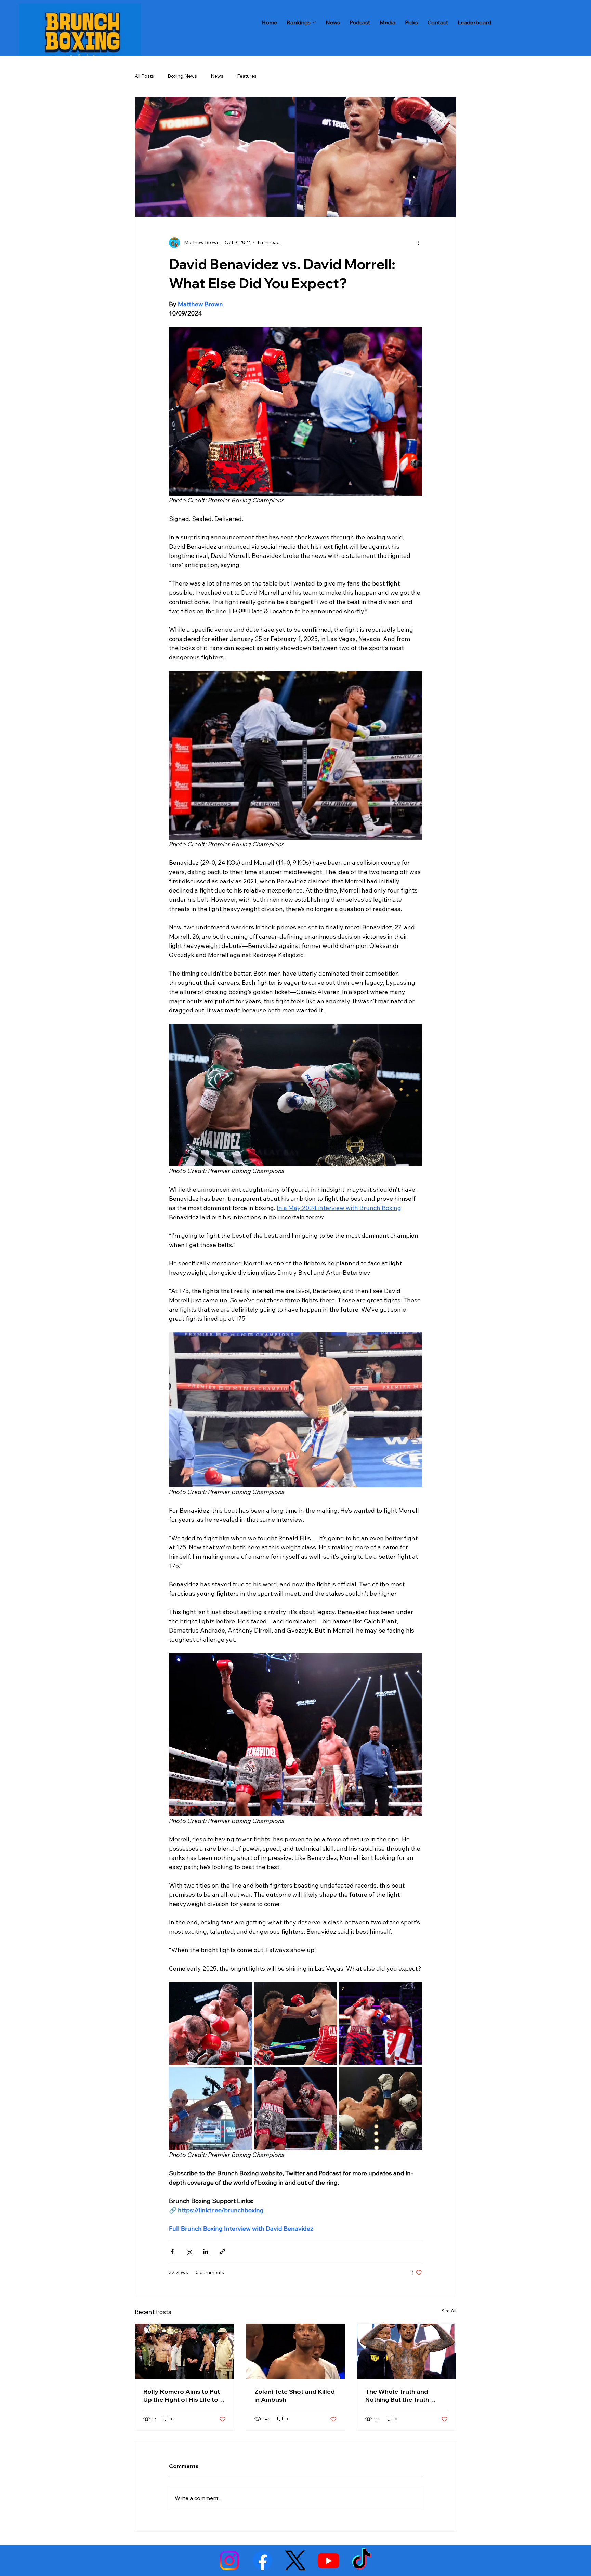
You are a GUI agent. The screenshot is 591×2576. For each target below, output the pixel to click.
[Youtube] (329, 2560)
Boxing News (182, 76)
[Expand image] (211, 2024)
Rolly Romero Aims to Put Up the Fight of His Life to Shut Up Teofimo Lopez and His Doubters (182, 2396)
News (217, 76)
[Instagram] (229, 2560)
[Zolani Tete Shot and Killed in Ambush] (296, 2351)
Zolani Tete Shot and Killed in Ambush (295, 2396)
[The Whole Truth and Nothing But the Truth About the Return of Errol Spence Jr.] (406, 2351)
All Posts (144, 76)
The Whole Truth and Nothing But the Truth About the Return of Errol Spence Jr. (403, 2396)
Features (247, 76)
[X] (295, 2560)
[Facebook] (262, 2560)
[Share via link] (222, 2251)
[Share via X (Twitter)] (189, 2251)
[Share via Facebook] (172, 2251)
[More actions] (418, 243)
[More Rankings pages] (314, 22)
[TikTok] (362, 2560)
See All (449, 2311)
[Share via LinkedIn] (206, 2251)
